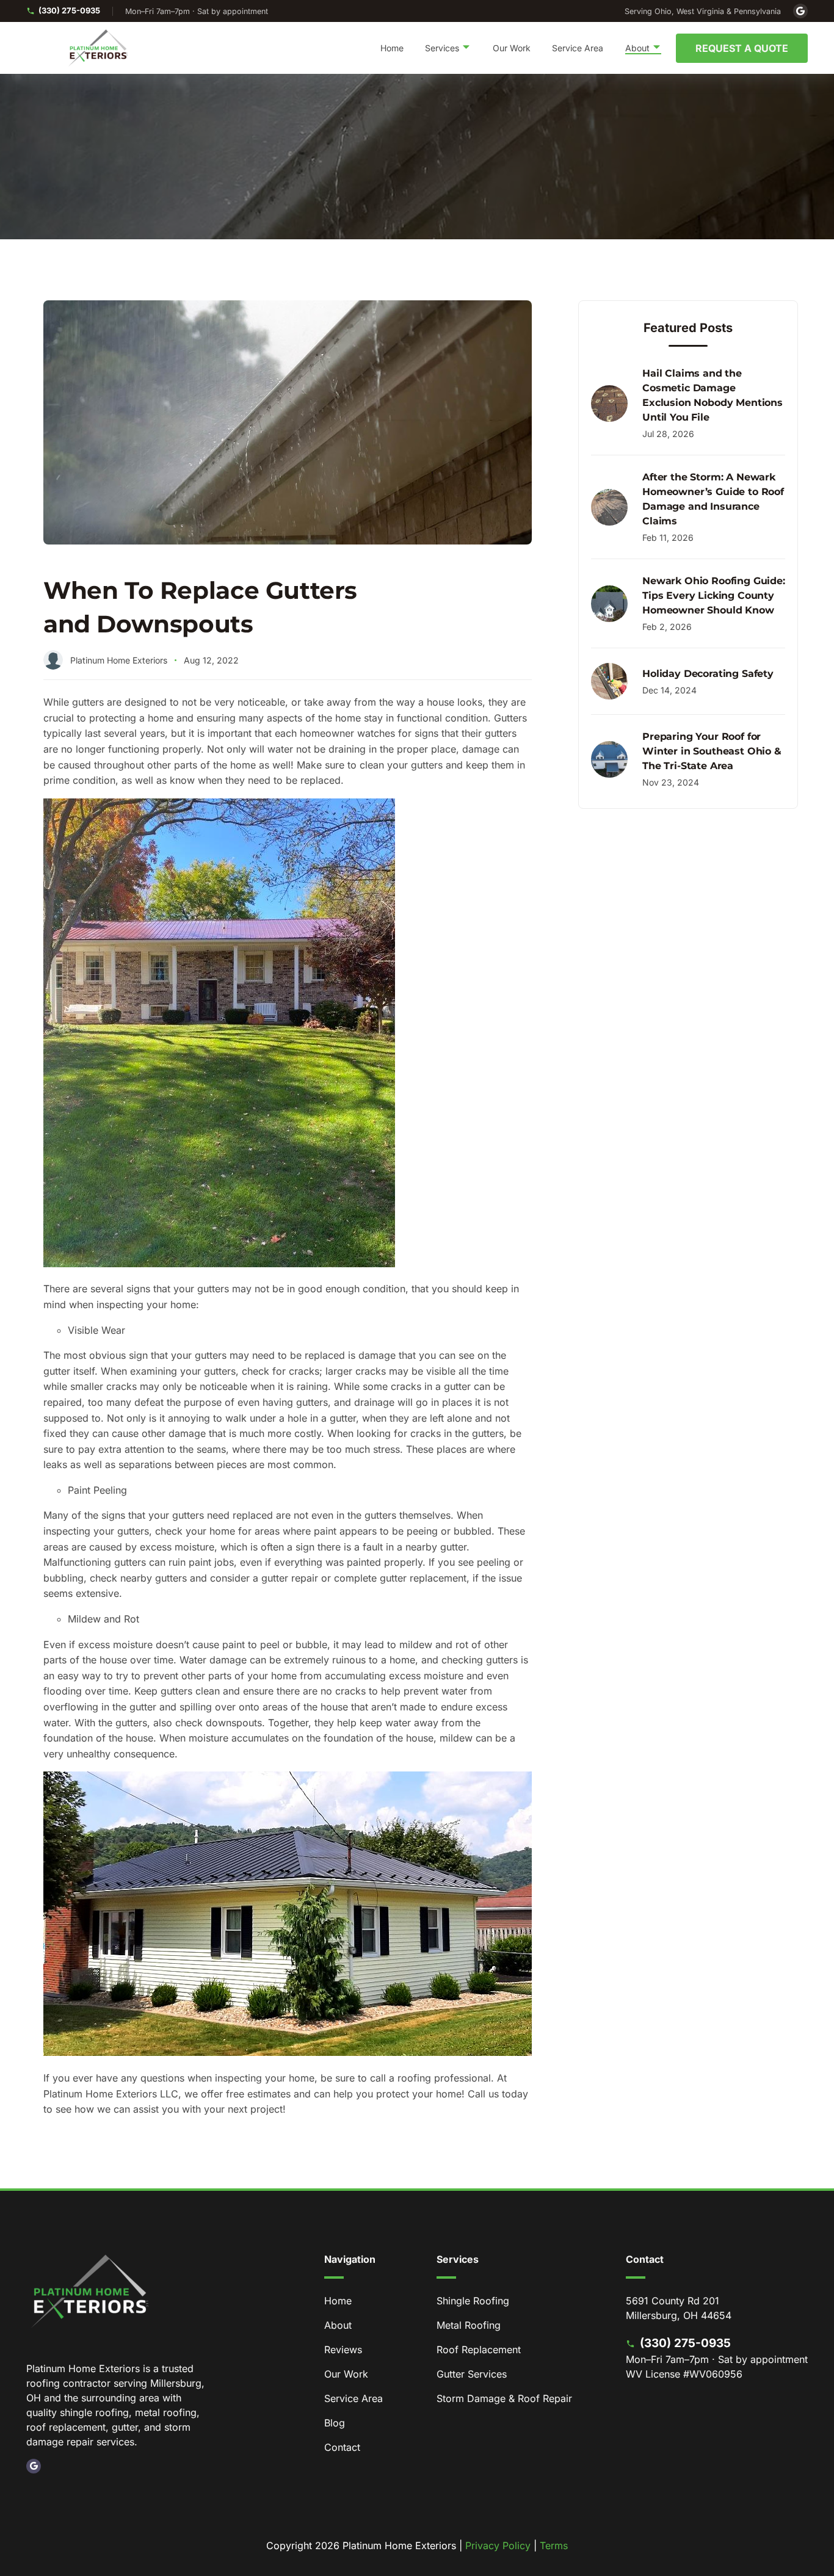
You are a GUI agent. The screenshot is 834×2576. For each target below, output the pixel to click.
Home (392, 48)
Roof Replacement (479, 2350)
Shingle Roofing (473, 2301)
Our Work (512, 48)
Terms (554, 2545)
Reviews (343, 2350)
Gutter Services (472, 2374)
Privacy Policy (498, 2545)
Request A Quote (742, 48)
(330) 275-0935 (69, 10)
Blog (335, 2423)
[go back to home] (90, 2293)
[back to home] (98, 48)
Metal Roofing (469, 2325)
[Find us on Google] (800, 11)
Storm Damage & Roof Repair (504, 2398)
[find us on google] (34, 2466)
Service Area (578, 48)
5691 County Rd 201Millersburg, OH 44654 (679, 2308)
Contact (342, 2447)
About (338, 2325)
